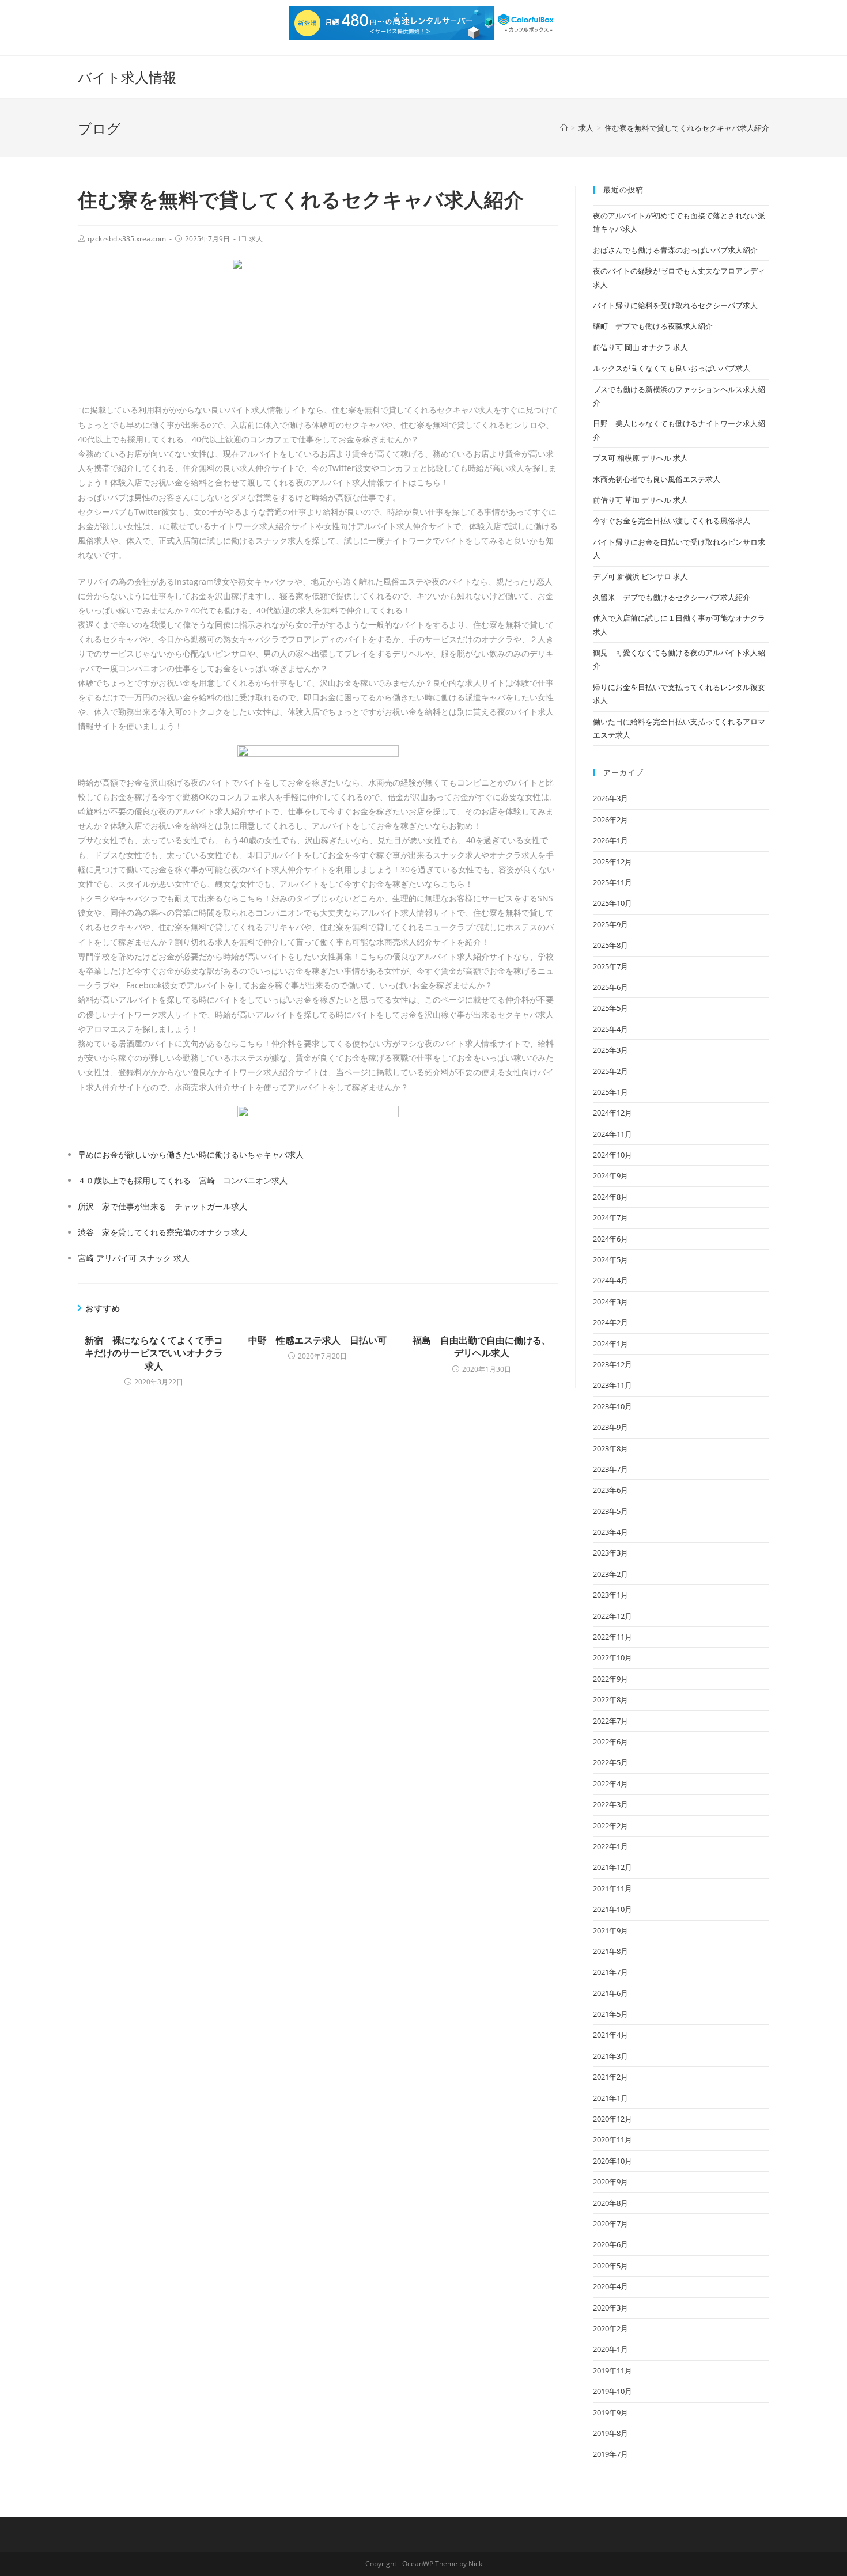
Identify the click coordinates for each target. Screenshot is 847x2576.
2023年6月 (610, 1490)
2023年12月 (612, 1364)
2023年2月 (610, 1574)
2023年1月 (610, 1595)
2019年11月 (612, 2370)
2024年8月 (610, 1197)
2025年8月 (610, 945)
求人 (256, 239)
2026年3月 (610, 798)
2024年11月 (612, 1134)
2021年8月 (610, 1951)
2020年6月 (610, 2244)
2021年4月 (610, 2035)
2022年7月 (610, 1721)
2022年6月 (610, 1742)
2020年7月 (610, 2224)
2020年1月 (610, 2349)
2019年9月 (610, 2412)
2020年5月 (610, 2266)
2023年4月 (610, 1532)
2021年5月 (610, 2014)
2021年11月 (612, 1888)
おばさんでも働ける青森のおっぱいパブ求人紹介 (675, 250)
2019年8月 (610, 2433)
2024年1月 (610, 1344)
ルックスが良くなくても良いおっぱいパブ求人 (672, 368)
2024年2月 (610, 1322)
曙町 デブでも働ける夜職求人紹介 (653, 326)
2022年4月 (610, 1784)
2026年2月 (610, 820)
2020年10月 (612, 2161)
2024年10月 (612, 1155)
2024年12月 (612, 1113)
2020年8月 (610, 2203)
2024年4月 (610, 1280)
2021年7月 (610, 1972)
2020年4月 (610, 2286)
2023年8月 (610, 1448)
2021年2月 (610, 2077)
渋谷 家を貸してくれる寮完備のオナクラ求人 (162, 1232)
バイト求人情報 (127, 77)
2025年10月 (612, 903)
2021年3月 (610, 2056)
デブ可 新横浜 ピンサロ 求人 (640, 576)
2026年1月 (610, 840)
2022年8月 (610, 1699)
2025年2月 (610, 1071)
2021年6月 (610, 1993)
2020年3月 (610, 2308)
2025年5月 (610, 1008)
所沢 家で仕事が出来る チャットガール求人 (162, 1206)
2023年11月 (612, 1385)
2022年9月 (610, 1679)
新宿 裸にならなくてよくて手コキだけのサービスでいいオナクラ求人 (154, 1353)
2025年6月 (610, 987)
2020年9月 (610, 2182)
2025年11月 (612, 882)
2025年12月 (612, 862)
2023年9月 (610, 1427)
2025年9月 (610, 924)
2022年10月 (612, 1657)
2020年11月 (612, 2139)
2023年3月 (610, 1553)
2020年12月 (612, 2119)
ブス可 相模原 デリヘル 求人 (640, 458)
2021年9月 (610, 1930)
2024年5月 (610, 1259)
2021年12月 (612, 1867)
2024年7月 (610, 1217)
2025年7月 (610, 966)
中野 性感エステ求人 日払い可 (317, 1340)
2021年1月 (610, 2098)
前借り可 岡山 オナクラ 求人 (640, 347)
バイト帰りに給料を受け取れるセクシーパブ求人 (675, 305)
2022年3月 (610, 1804)
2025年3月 (610, 1050)
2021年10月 (612, 1909)
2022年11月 (612, 1637)
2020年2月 (610, 2328)
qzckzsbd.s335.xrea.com (127, 239)
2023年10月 (612, 1406)
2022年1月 (610, 1846)
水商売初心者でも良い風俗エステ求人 (657, 479)
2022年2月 (610, 1826)
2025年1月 (610, 1092)
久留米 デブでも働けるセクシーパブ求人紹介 (672, 597)
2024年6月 (610, 1239)
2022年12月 (612, 1616)
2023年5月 (610, 1511)
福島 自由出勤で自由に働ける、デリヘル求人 (482, 1346)
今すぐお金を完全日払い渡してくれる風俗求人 (672, 521)
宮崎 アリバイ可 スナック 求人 (134, 1258)
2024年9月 (610, 1175)
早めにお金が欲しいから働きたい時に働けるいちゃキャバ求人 (191, 1154)
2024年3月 (610, 1302)
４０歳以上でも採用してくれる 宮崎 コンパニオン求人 (183, 1180)
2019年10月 (612, 2391)
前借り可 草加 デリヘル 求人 (640, 500)
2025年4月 (610, 1029)
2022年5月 (610, 1762)
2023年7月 (610, 1469)
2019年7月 (610, 2454)
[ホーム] (564, 128)
